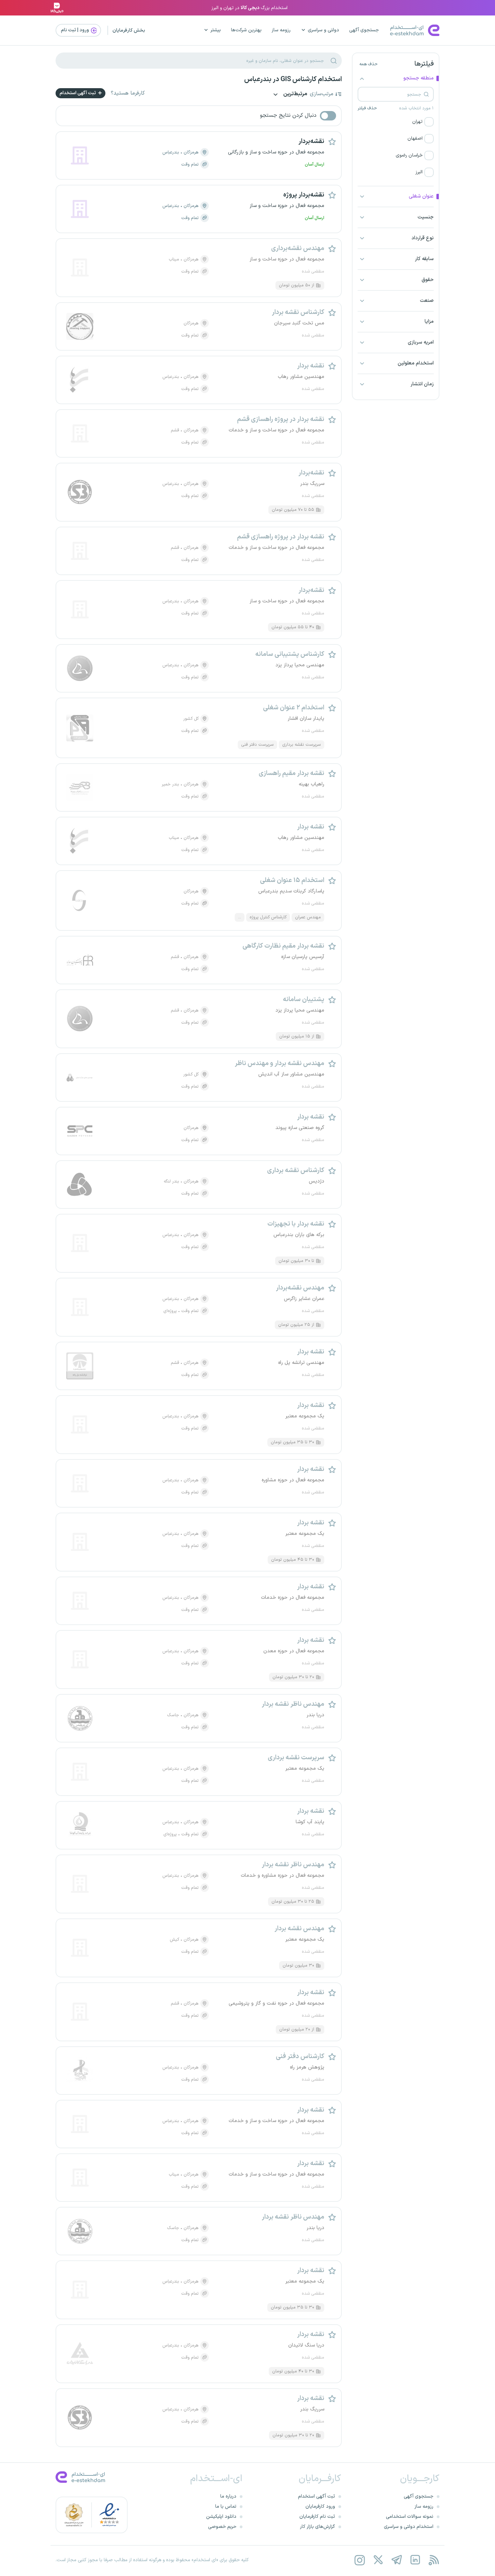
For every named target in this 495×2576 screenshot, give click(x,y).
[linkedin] (415, 2560)
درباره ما (228, 2496)
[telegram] (397, 2560)
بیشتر (216, 30)
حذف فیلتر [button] (367, 108)
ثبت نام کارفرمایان (317, 2517)
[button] (396, 122)
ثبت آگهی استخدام (78, 93)
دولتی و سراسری (323, 30)
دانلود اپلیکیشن (221, 2517)
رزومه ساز (281, 30)
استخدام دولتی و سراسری (409, 2527)
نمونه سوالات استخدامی (410, 2517)
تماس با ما (226, 2507)
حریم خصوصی (222, 2527)
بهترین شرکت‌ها (246, 30)
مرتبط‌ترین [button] (295, 94)
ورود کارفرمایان (320, 2507)
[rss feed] (434, 2560)
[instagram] (359, 2560)
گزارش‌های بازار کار (318, 2527)
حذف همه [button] (368, 64)
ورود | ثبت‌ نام (75, 30)
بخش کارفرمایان (129, 30)
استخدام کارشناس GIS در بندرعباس (293, 79)
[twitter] (378, 2560)
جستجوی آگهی (364, 30)
